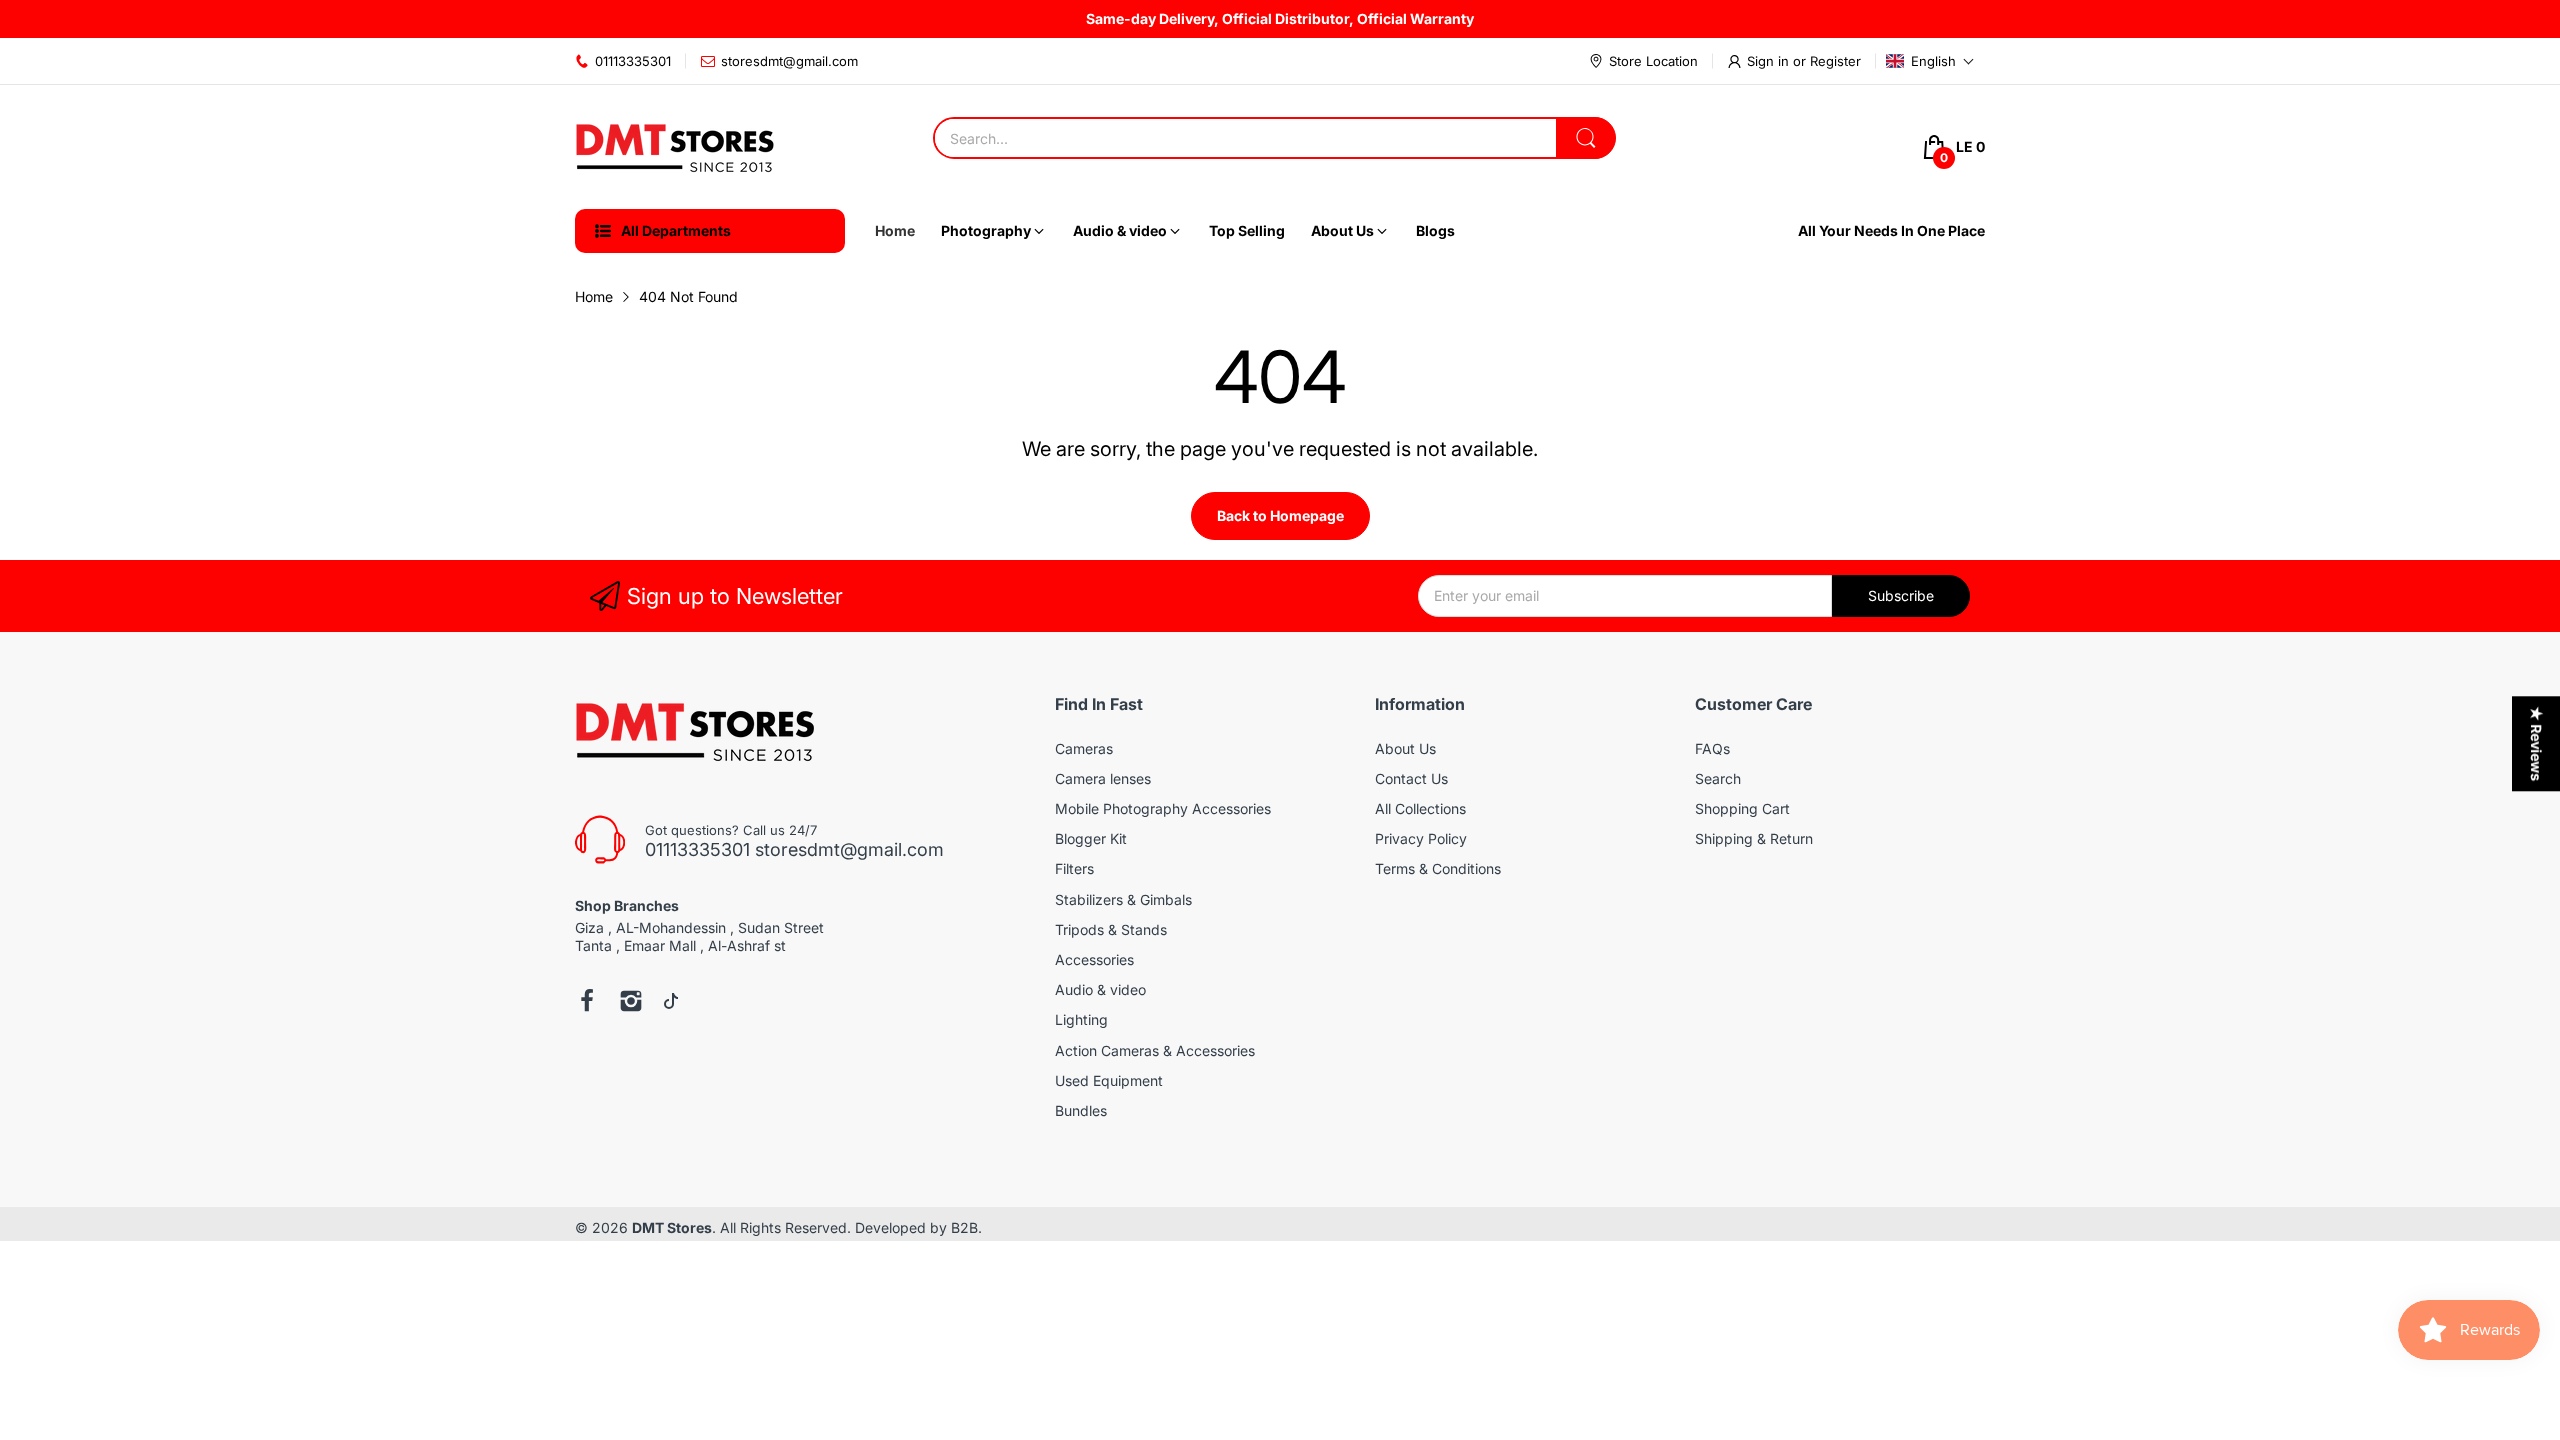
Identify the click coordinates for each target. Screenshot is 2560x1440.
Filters (1074, 868)
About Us (1405, 748)
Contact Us (1411, 778)
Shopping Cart (1742, 808)
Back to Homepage (1280, 515)
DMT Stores (672, 1227)
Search (1718, 778)
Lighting (1081, 1019)
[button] (1930, 61)
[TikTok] (671, 1003)
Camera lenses (1103, 778)
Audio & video (1100, 989)
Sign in (1770, 61)
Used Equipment (1109, 1080)
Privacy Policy (1421, 838)
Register (1835, 61)
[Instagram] (631, 1003)
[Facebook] (587, 1003)
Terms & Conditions (1438, 868)
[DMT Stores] (675, 147)
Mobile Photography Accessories (1163, 808)
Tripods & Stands (1111, 929)
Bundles (1081, 1110)
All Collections (1420, 808)
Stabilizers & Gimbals (1123, 899)
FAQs (1712, 748)
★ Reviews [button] (2536, 743)
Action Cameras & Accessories (1155, 1050)
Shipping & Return (1754, 838)
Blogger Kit (1091, 838)
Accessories (1094, 959)
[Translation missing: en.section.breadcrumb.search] (1586, 138)
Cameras (1084, 748)
